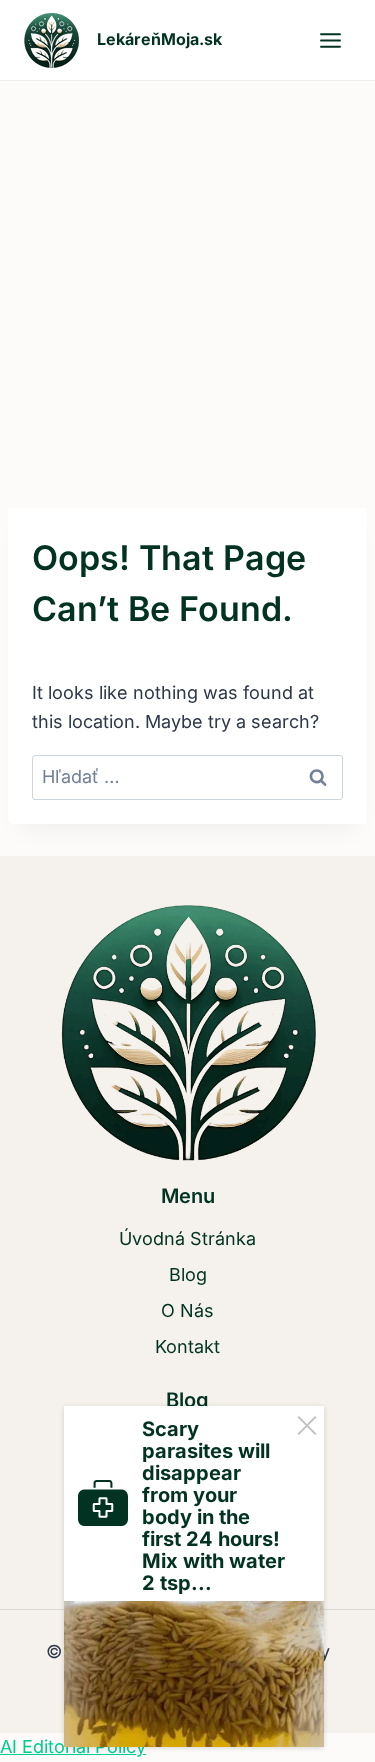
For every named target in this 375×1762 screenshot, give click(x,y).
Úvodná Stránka (187, 1238)
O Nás (187, 1310)
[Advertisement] (187, 278)
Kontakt (187, 1346)
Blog (188, 1274)
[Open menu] (330, 40)
